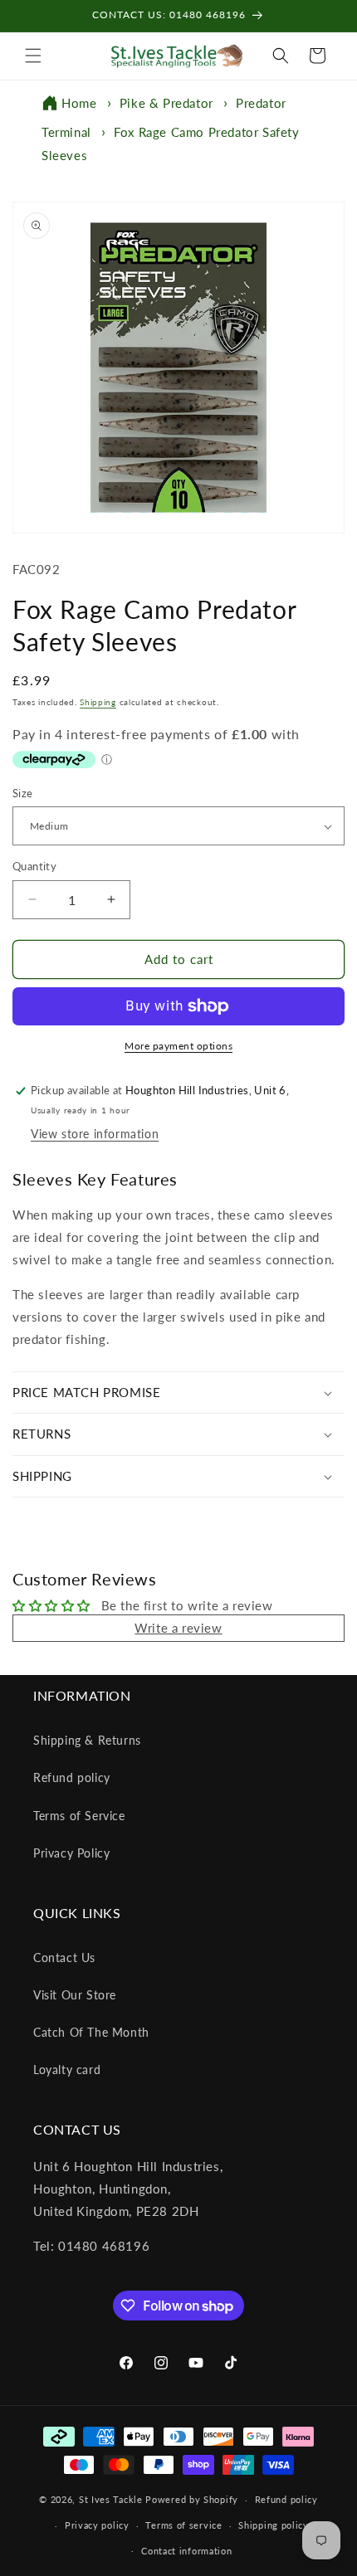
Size (23, 793)
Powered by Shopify (192, 2499)
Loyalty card (67, 2070)
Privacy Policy (71, 1853)
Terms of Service (79, 1816)
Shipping (98, 702)
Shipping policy (274, 2525)
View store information (95, 1134)
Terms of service (183, 2525)
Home (79, 103)
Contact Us (64, 1958)
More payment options (178, 1046)
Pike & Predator (166, 103)
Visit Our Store (75, 1995)
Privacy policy (97, 2525)
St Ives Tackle (111, 2499)
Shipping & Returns (87, 1740)
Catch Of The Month (91, 2032)
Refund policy (72, 1777)
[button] (33, 56)
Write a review (178, 1628)
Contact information (186, 2551)
